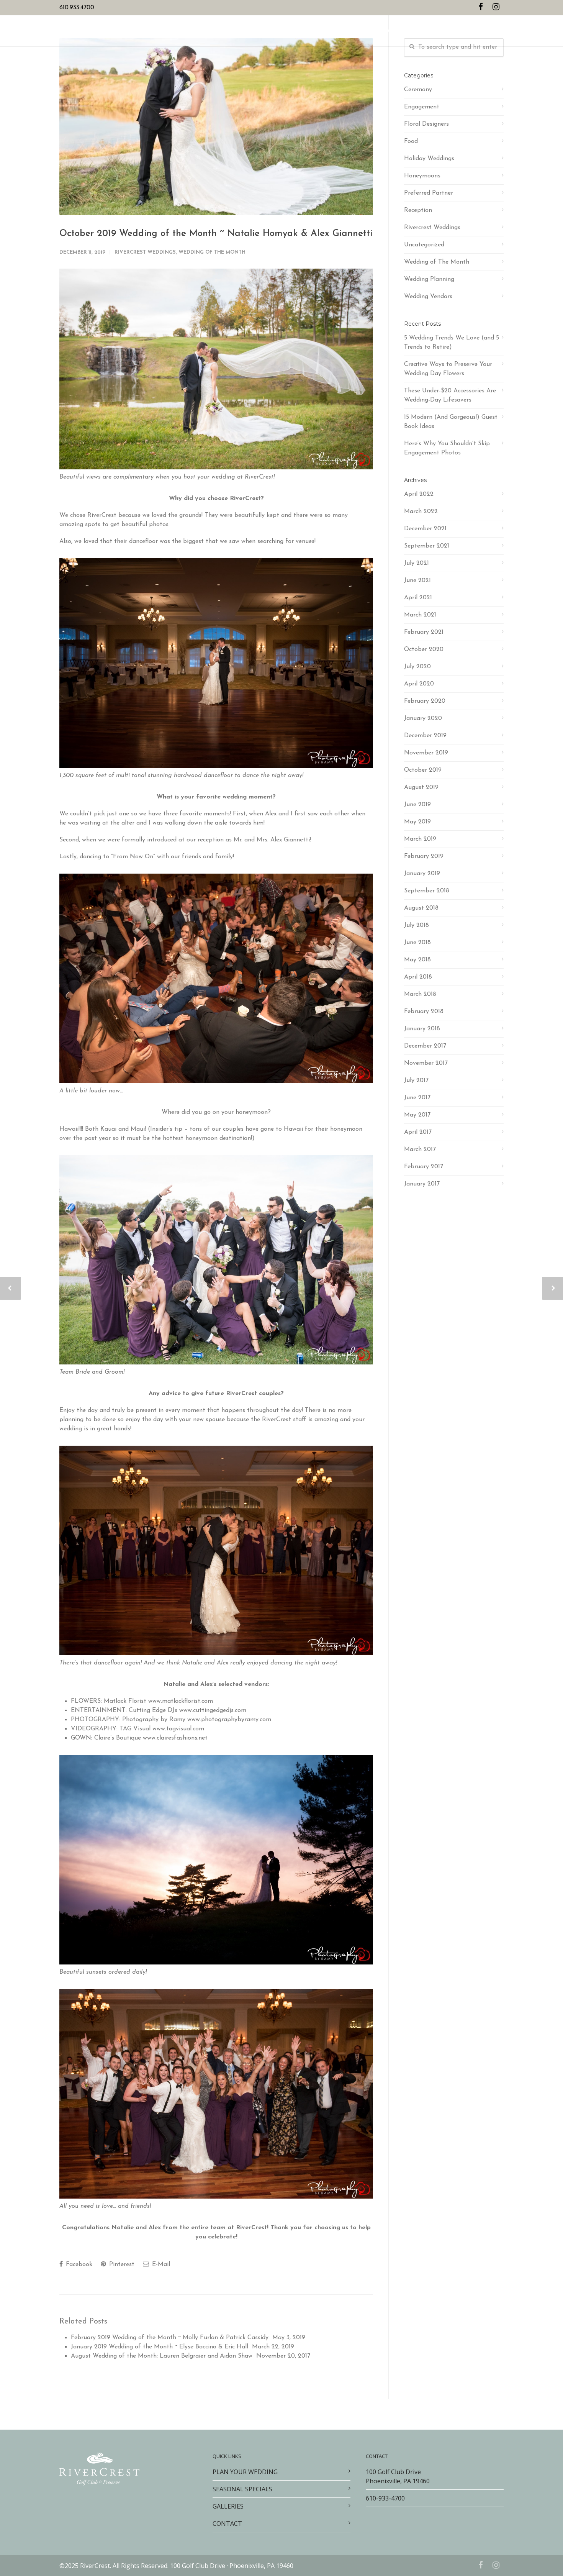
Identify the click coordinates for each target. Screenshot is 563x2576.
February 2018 (424, 1012)
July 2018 (417, 925)
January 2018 (422, 1029)
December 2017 (425, 1046)
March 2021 (420, 615)
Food (411, 141)
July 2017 (416, 1081)
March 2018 (420, 994)
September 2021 (427, 546)
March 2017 (420, 1149)
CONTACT (382, 31)
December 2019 (425, 736)
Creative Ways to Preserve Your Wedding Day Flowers (448, 369)
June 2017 (417, 1098)
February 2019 (424, 856)
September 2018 (427, 891)
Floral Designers (426, 124)
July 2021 (417, 563)
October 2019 (423, 770)
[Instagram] (496, 8)
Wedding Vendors (428, 297)
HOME (175, 31)
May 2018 (417, 960)
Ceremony (418, 90)
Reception (418, 210)
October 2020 (424, 649)
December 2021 (425, 529)
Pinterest (121, 2264)
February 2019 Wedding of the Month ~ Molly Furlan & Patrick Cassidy (170, 2338)
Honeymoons (422, 176)
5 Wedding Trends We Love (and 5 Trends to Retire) (452, 343)
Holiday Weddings (429, 159)
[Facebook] (481, 8)
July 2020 (417, 667)
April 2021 (418, 598)
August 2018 (421, 908)
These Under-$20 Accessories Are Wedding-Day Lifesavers (450, 395)
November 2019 (426, 753)
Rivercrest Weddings (145, 252)
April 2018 (418, 977)
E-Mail (160, 2264)
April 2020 (419, 684)
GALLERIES (323, 31)
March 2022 (421, 512)
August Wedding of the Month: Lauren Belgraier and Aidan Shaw (162, 2356)
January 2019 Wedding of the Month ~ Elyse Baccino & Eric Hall (160, 2347)
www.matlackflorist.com (181, 1701)
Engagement (422, 107)
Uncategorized (424, 245)
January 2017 (422, 1184)
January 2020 (423, 718)
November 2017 (426, 1063)
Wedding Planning (429, 279)
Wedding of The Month (212, 252)
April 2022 (419, 494)
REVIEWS (354, 31)
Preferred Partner (429, 193)
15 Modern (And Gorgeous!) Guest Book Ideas (451, 422)
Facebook (78, 2264)
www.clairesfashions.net (175, 1738)
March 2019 (420, 839)
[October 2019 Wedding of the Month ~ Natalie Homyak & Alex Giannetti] (216, 127)
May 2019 (417, 822)
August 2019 (421, 787)
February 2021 (424, 632)
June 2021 (417, 580)
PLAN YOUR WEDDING (217, 31)
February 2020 (425, 701)
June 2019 (417, 805)
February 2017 (424, 1167)
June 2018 (417, 943)
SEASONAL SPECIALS (277, 31)
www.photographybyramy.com (229, 1720)
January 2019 (422, 874)
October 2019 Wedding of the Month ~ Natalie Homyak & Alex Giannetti (216, 234)
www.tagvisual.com (178, 1729)
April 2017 (418, 1132)
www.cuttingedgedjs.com (213, 1710)
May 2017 (417, 1115)
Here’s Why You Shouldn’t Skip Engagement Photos (447, 448)
